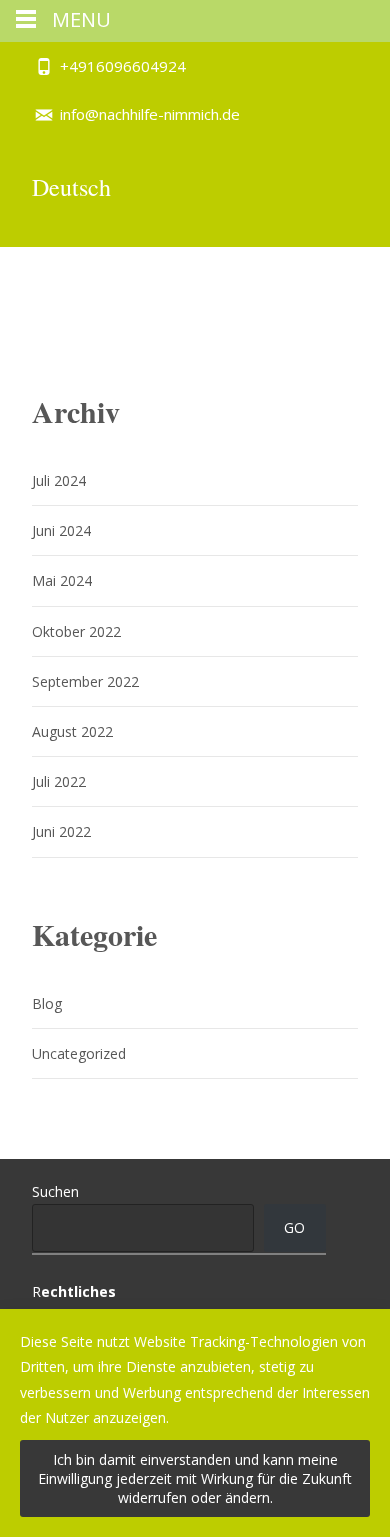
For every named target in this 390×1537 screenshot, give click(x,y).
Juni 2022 (61, 831)
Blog (47, 1003)
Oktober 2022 (76, 631)
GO (294, 1227)
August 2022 (72, 731)
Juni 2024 (61, 530)
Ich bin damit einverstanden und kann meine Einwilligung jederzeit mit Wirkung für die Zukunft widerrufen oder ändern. (195, 1478)
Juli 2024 (59, 480)
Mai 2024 (62, 580)
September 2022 (85, 681)
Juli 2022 (59, 781)
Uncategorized (79, 1053)
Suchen (55, 1191)
